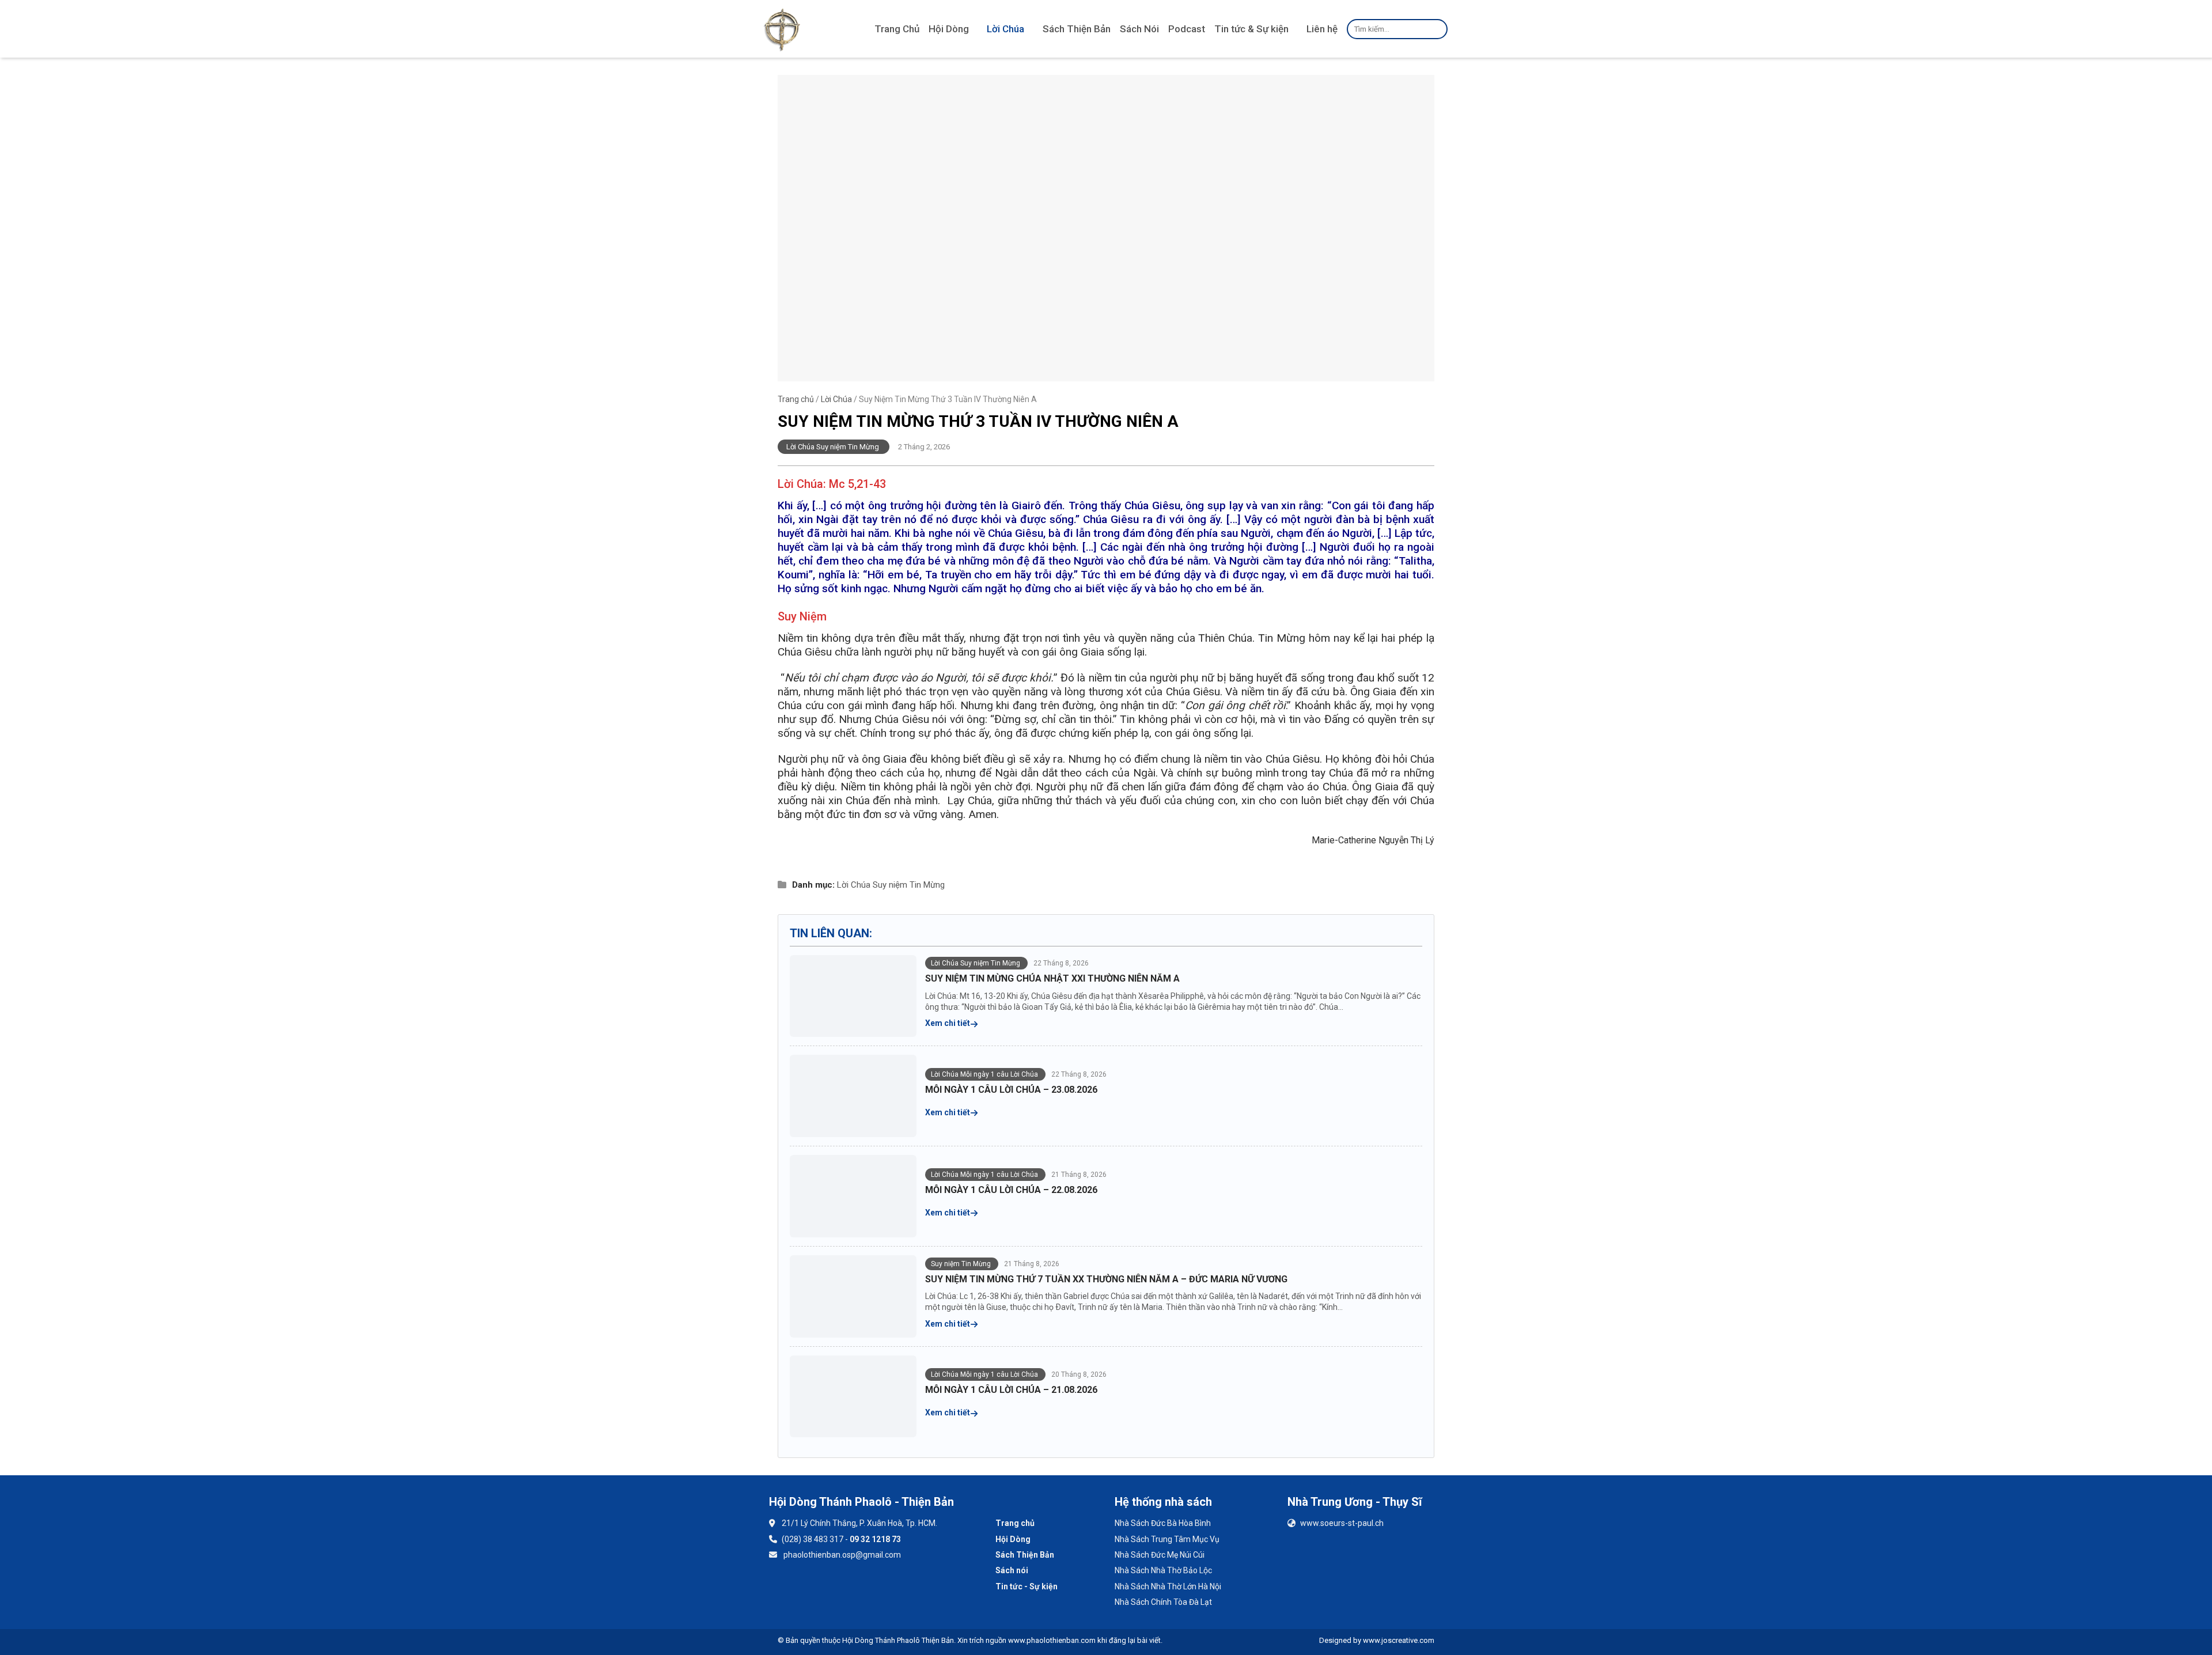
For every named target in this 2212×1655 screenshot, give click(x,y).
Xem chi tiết (948, 1023)
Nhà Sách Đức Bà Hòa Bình (1163, 1523)
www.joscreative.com (1399, 1640)
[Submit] (1437, 29)
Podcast (1187, 29)
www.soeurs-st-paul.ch (1342, 1523)
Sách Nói (1139, 29)
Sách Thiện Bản (1077, 29)
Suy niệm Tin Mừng (909, 885)
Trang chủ (796, 399)
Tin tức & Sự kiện (1251, 29)
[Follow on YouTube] (815, 1588)
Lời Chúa (1005, 29)
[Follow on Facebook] (784, 1588)
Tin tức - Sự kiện (1027, 1586)
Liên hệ (1322, 29)
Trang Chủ (897, 29)
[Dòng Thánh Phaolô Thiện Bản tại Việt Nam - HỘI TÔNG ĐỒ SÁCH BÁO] (782, 29)
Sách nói (1012, 1570)
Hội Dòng (949, 29)
